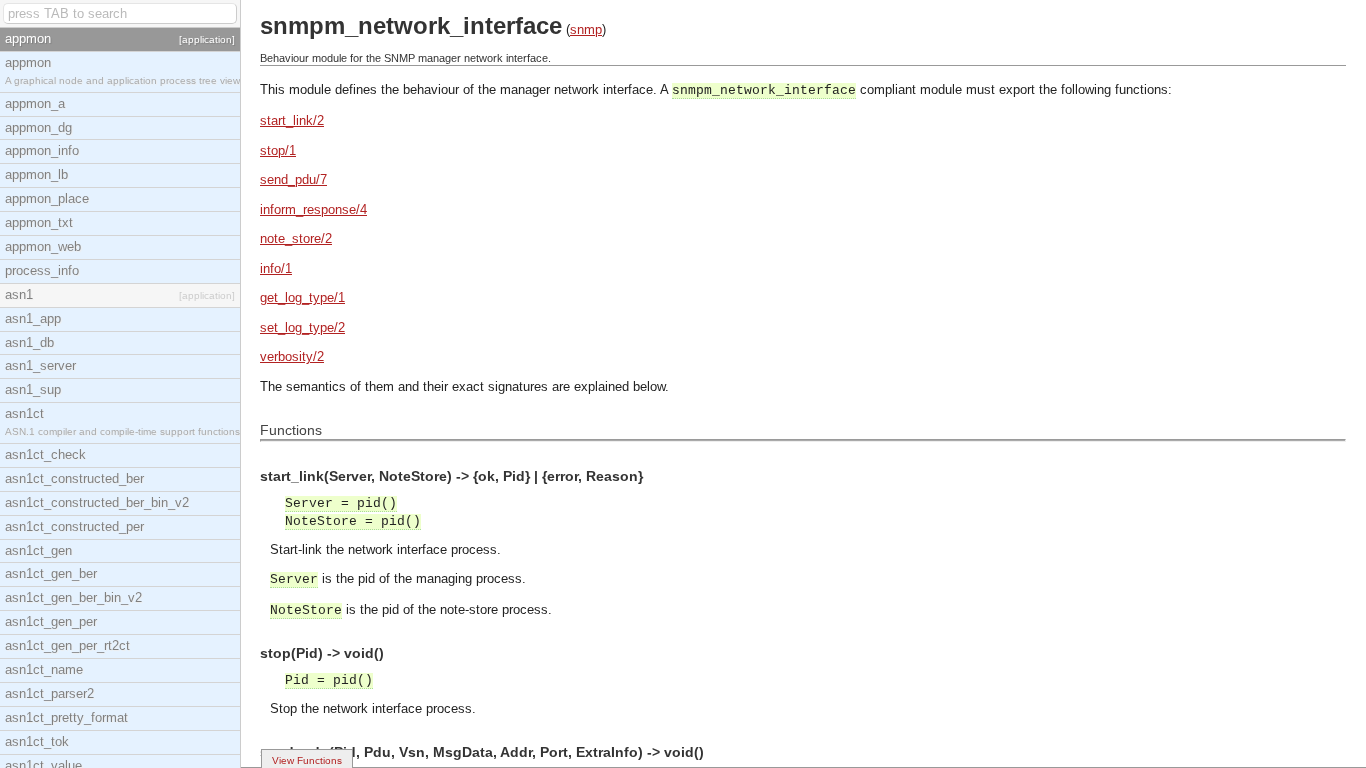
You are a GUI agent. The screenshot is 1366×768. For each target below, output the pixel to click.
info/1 (276, 268)
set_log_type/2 (302, 327)
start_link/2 (292, 120)
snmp (586, 29)
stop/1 (278, 150)
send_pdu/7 (293, 179)
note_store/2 (296, 238)
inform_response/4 (313, 209)
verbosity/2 (292, 356)
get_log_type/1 (302, 297)
